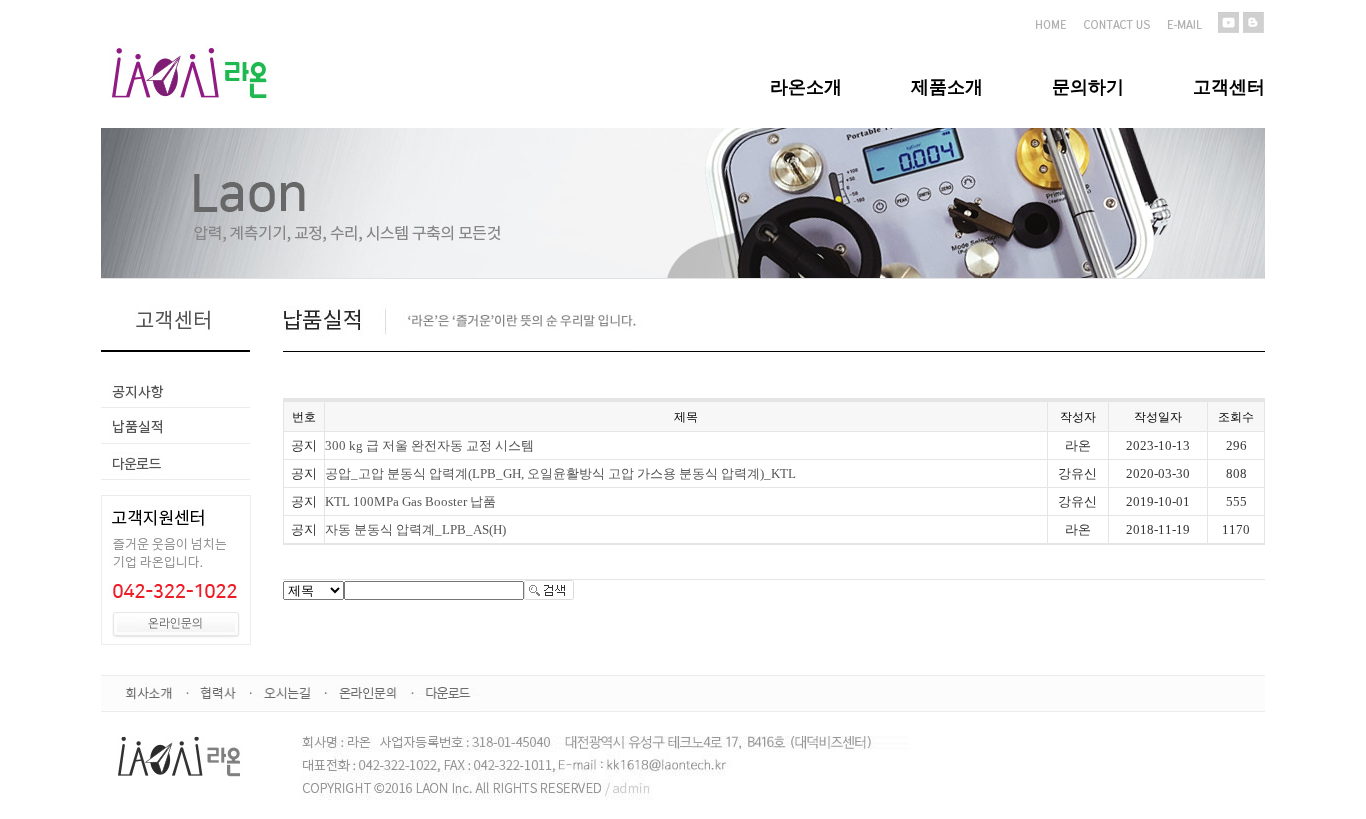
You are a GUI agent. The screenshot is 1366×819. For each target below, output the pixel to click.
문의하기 (1088, 87)
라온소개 (806, 87)
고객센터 (1229, 87)
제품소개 (947, 87)
